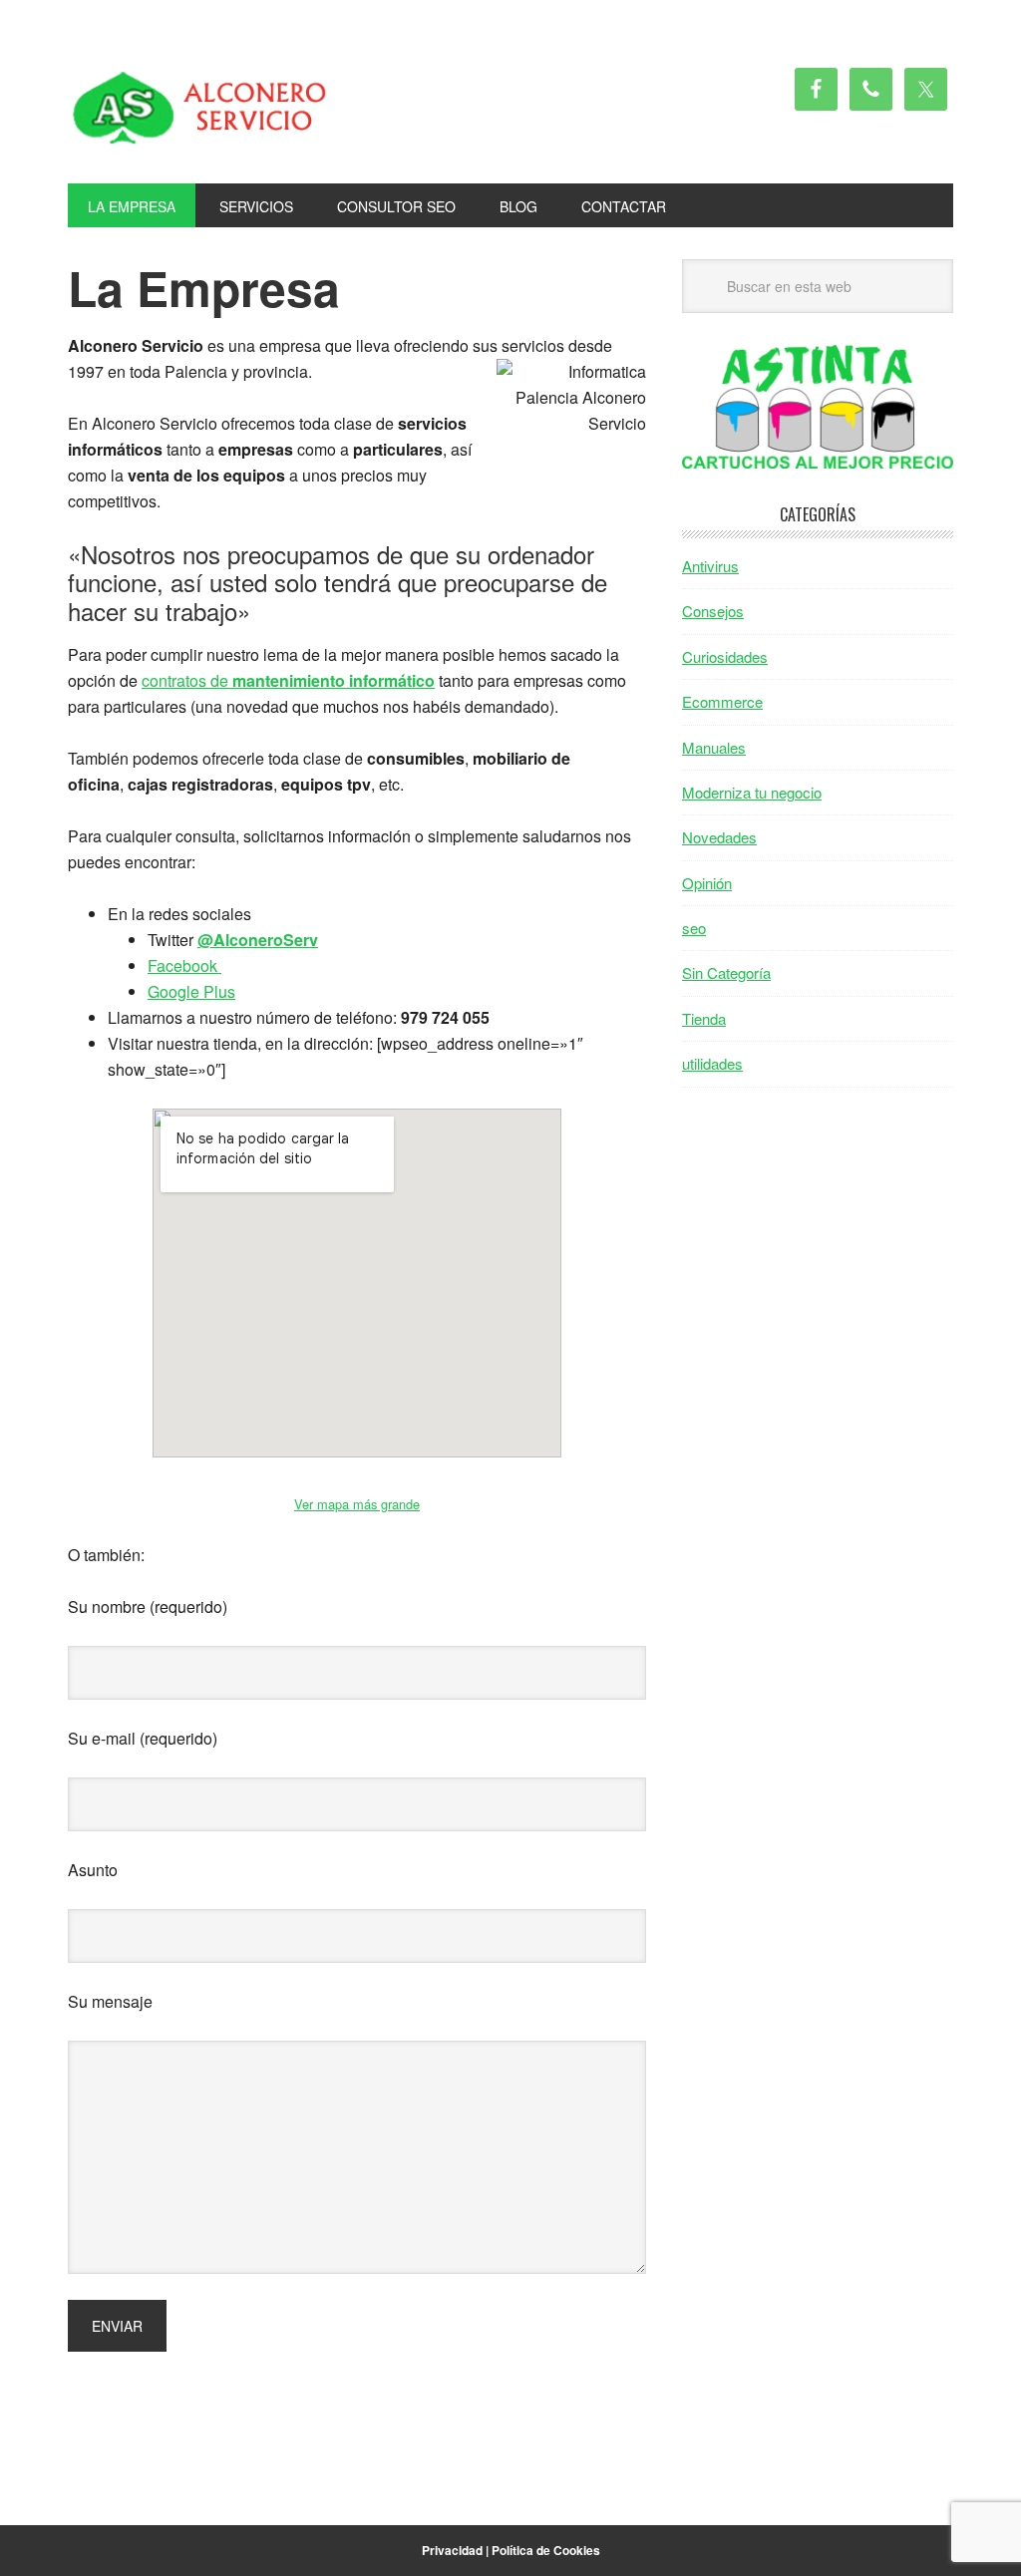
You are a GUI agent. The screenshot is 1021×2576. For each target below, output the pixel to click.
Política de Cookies (546, 2550)
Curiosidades (725, 656)
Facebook (184, 966)
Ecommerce (722, 701)
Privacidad (452, 2550)
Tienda (704, 1018)
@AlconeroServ (258, 940)
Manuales (714, 747)
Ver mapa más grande (357, 1504)
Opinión (707, 883)
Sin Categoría (726, 972)
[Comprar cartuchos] (818, 462)
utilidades (712, 1063)
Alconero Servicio (202, 108)
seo (694, 928)
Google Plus (191, 991)
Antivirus (710, 566)
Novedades (719, 837)
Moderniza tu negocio (752, 792)
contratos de (288, 680)
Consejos (713, 611)
